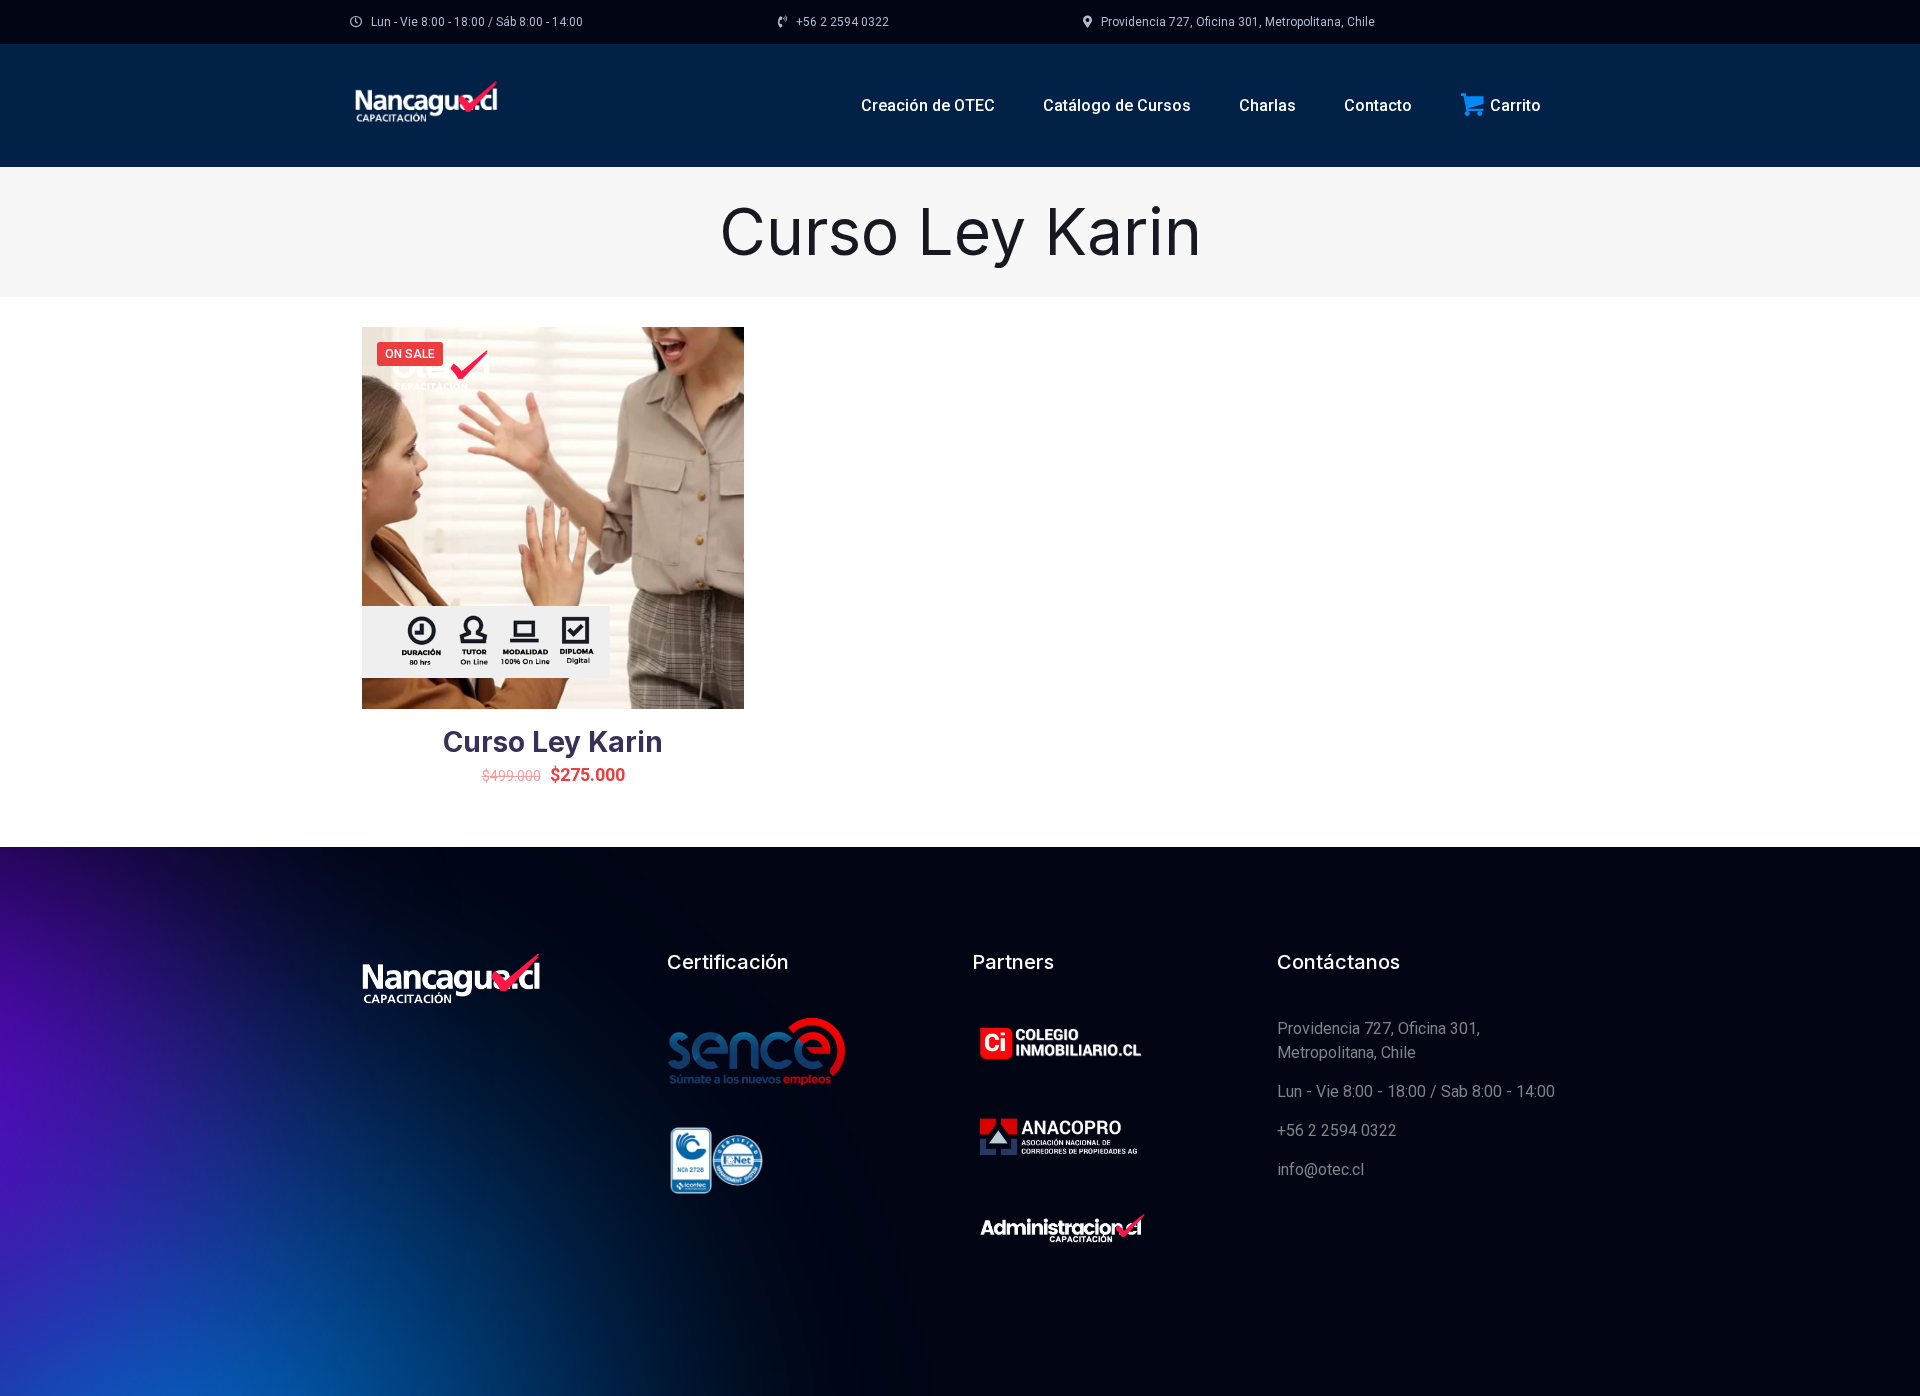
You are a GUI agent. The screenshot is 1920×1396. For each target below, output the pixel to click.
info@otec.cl (1320, 1169)
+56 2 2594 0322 (1337, 1130)
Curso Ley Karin (553, 742)
